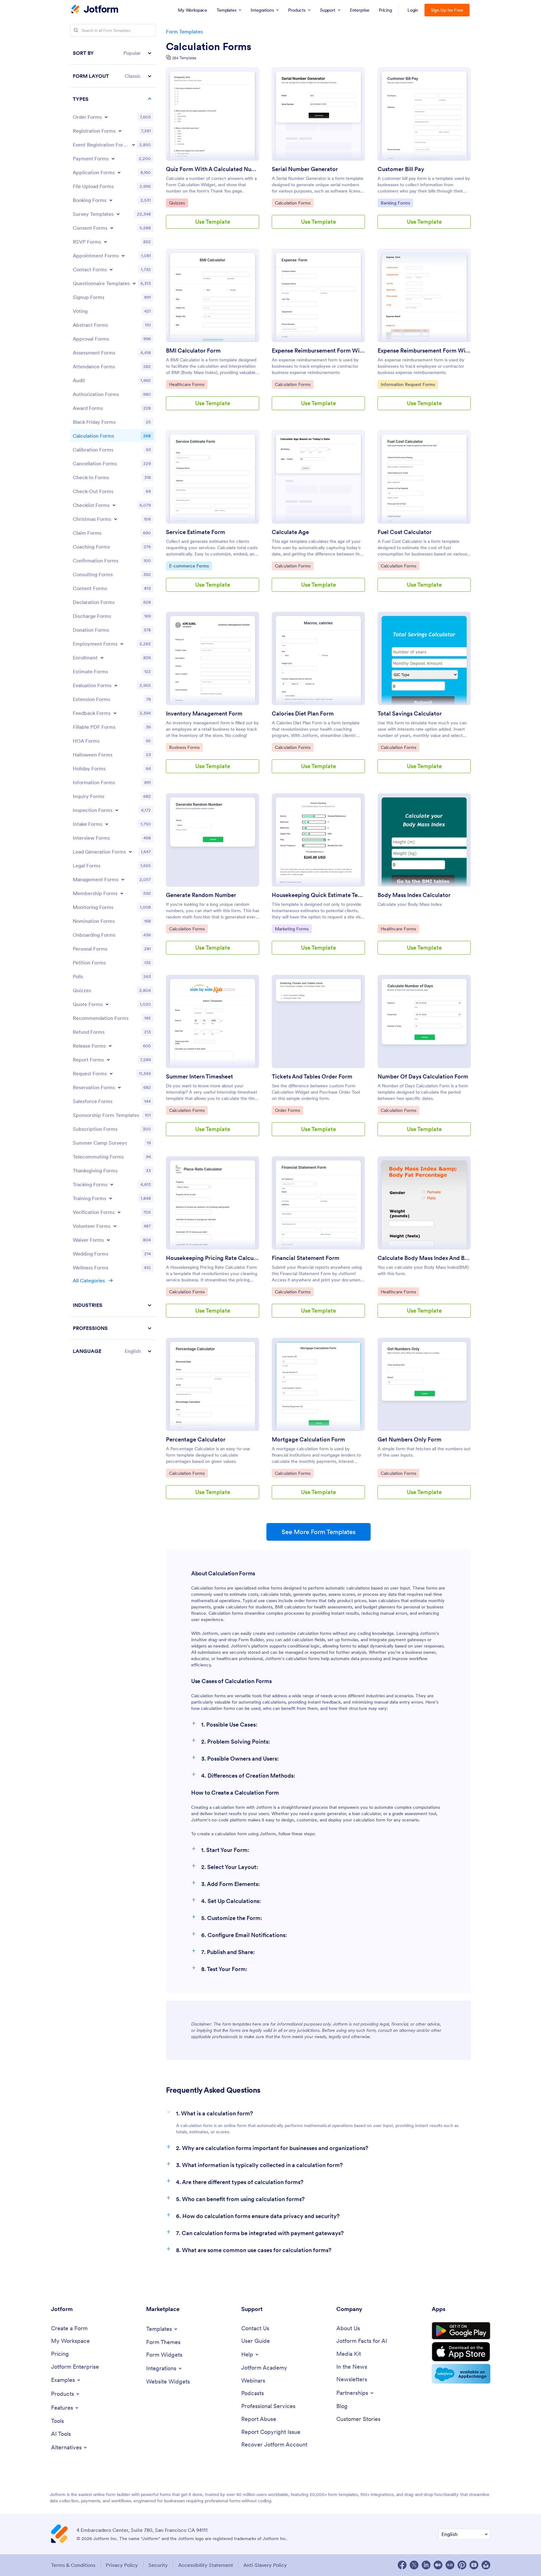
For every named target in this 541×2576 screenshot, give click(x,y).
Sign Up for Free (447, 10)
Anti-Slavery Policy (265, 2565)
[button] (113, 53)
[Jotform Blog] (450, 2565)
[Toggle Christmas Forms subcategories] (116, 519)
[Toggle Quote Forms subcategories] (107, 1004)
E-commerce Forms (189, 566)
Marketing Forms (292, 929)
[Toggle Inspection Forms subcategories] (117, 810)
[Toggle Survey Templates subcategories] (118, 214)
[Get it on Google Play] (461, 2331)
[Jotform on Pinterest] (462, 2565)
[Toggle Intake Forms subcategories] (107, 824)
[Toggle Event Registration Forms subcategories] (134, 145)
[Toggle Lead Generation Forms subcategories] (130, 852)
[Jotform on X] (414, 2565)
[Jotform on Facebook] (402, 2565)
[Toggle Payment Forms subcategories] (113, 158)
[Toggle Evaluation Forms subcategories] (116, 685)
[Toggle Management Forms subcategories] (123, 879)
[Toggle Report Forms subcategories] (108, 1060)
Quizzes (178, 203)
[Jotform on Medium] (438, 2565)
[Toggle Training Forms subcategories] (111, 1198)
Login (413, 10)
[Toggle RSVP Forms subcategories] (105, 242)
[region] (113, 702)
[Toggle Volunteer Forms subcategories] (115, 1226)
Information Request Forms (408, 384)
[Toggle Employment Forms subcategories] (122, 644)
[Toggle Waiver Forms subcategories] (108, 1240)
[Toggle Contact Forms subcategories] (111, 269)
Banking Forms (397, 203)
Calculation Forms (209, 47)
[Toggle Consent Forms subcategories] (112, 228)
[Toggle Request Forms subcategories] (111, 1073)
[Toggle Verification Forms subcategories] (119, 1212)
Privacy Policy (122, 2565)
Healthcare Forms (187, 384)
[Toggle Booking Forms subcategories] (111, 200)
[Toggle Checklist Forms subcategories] (114, 505)
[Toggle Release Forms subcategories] (110, 1046)
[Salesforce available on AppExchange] (461, 2374)
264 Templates (184, 58)
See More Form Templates (319, 1532)
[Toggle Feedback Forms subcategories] (115, 713)
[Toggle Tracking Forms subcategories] (112, 1184)
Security (158, 2565)
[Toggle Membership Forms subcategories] (122, 893)
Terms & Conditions (73, 2565)
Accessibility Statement (206, 2565)
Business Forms (185, 747)
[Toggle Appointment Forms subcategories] (123, 256)
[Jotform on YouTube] (474, 2565)
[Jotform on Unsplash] (486, 2565)
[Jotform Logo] (95, 10)
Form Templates (184, 32)
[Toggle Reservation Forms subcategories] (119, 1087)
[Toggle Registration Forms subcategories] (120, 131)
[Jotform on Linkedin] (426, 2565)
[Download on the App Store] (461, 2352)
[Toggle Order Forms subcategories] (106, 117)
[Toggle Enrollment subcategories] (102, 658)
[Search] (76, 30)
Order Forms (289, 1110)
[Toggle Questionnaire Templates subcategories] (134, 283)
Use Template (213, 222)
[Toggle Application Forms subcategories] (119, 172)
